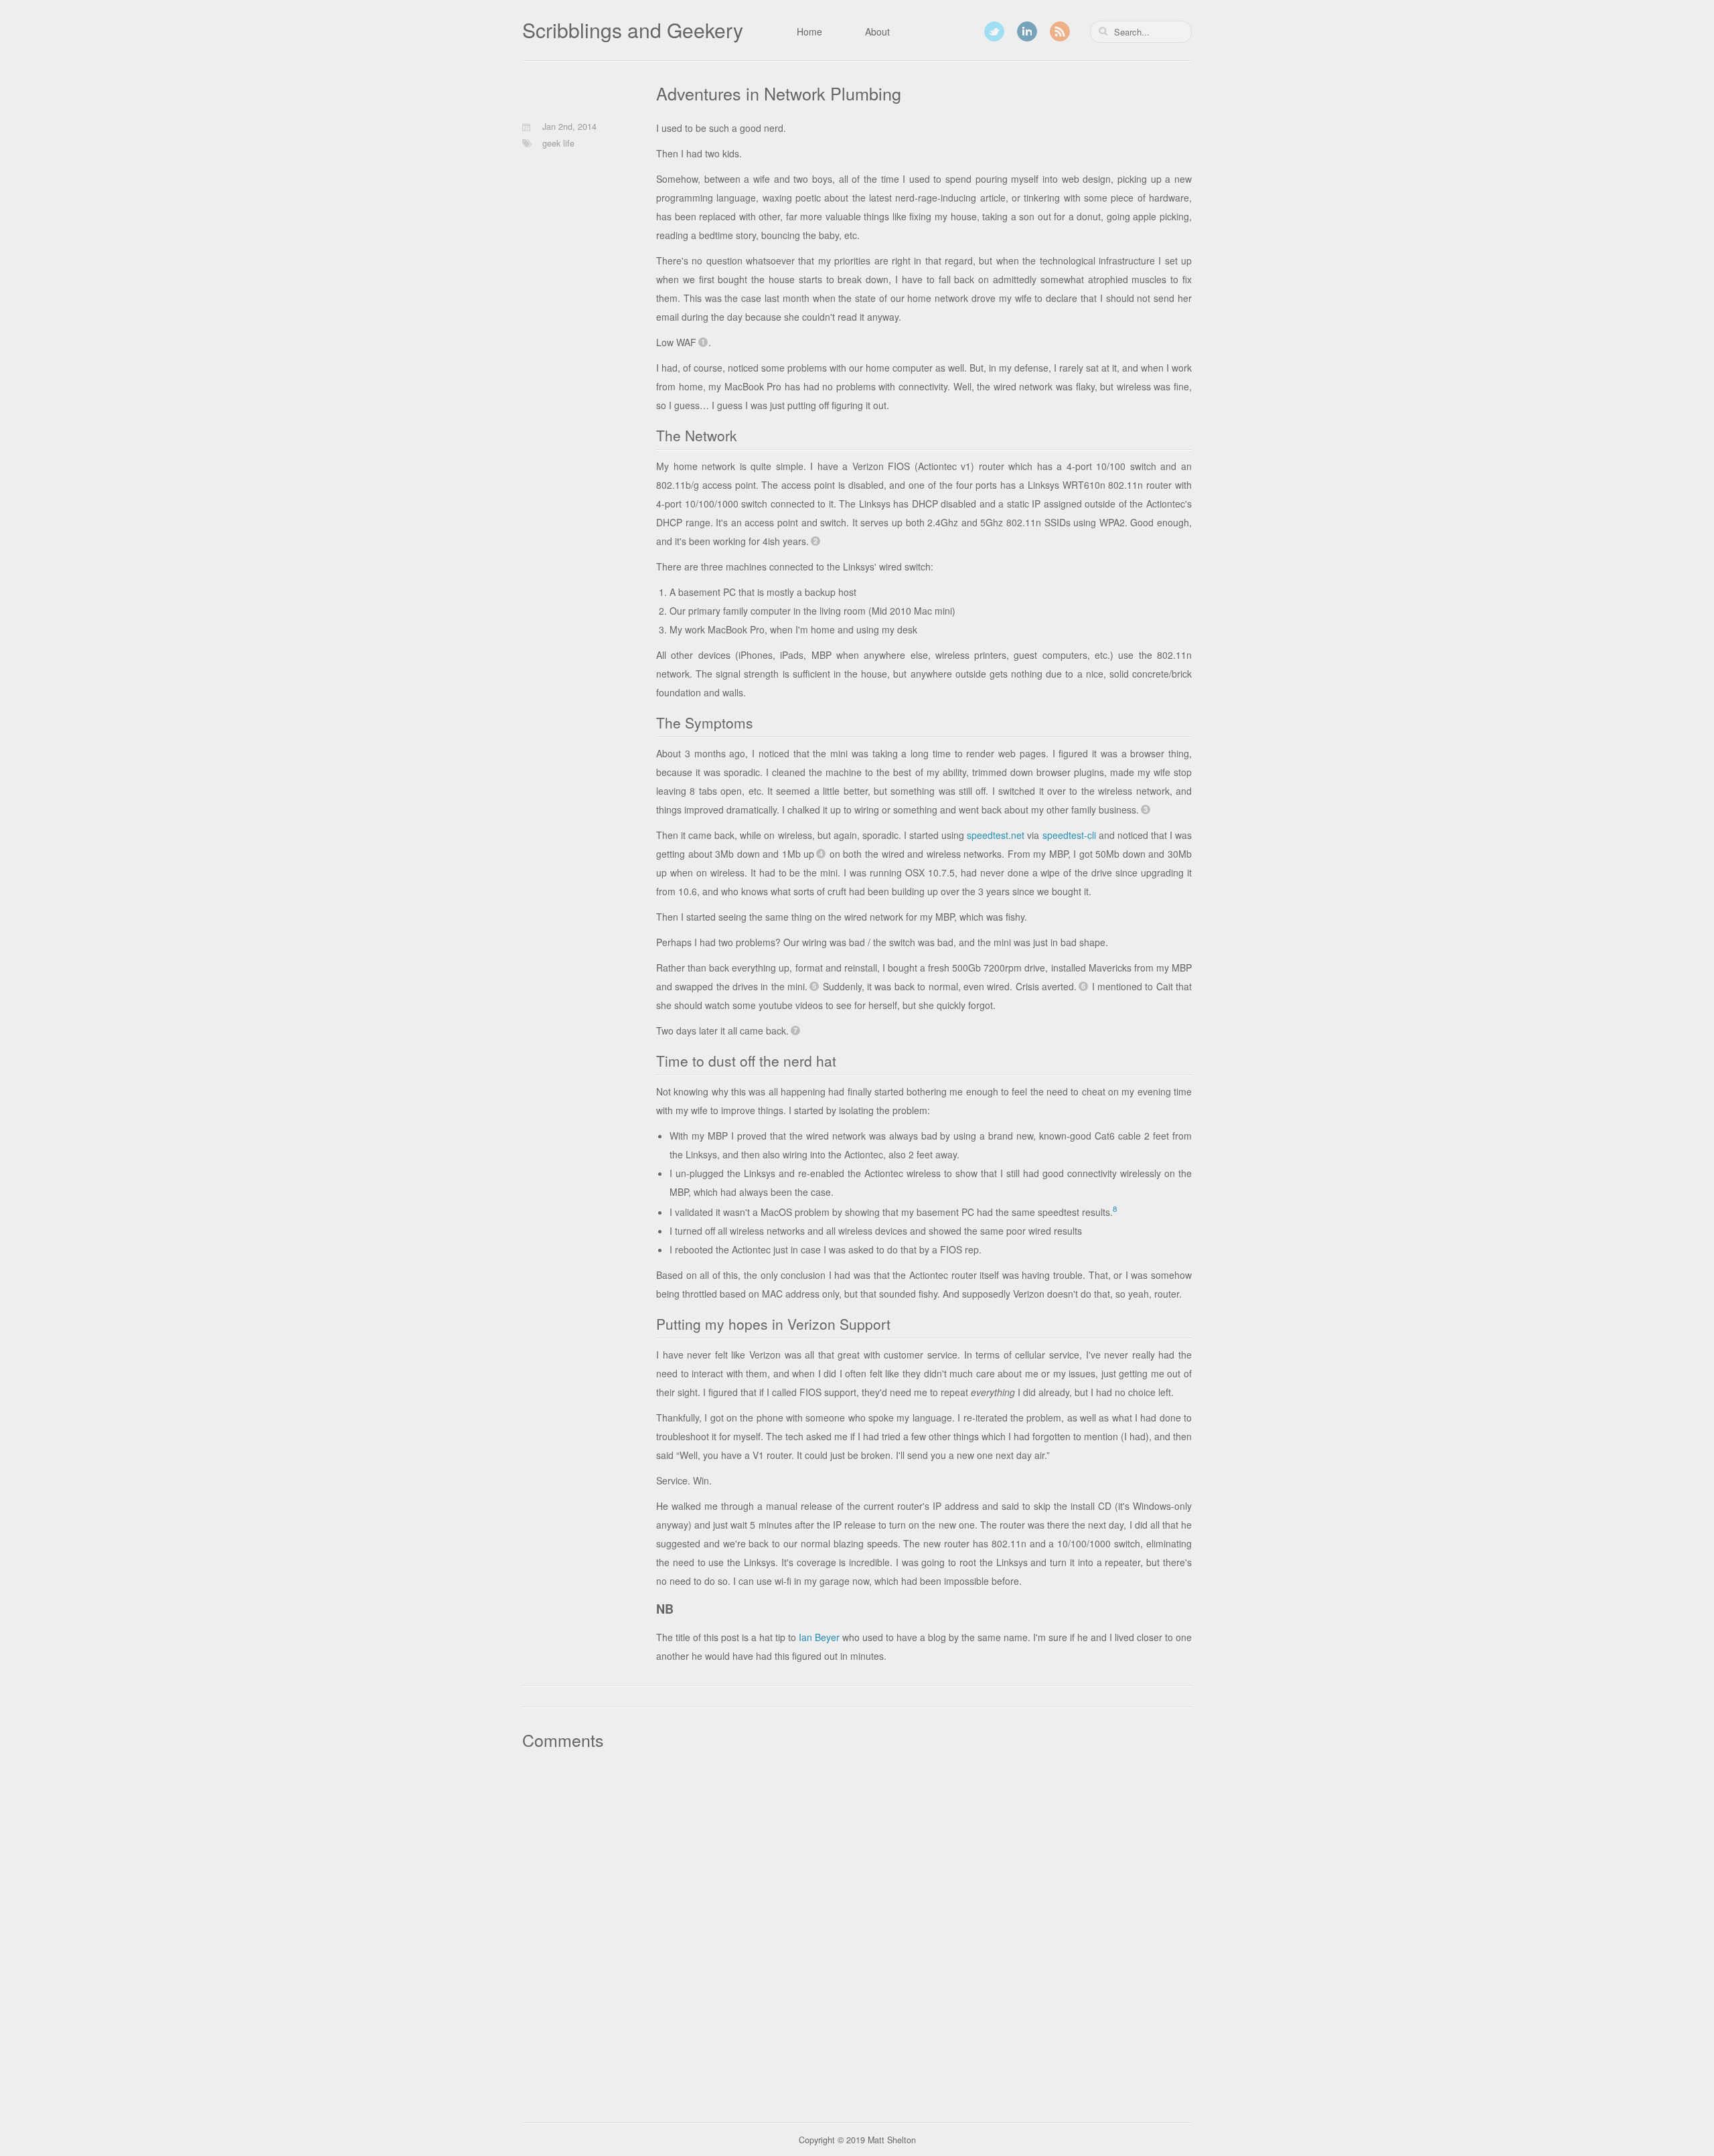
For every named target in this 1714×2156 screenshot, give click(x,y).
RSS (1060, 31)
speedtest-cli (1069, 835)
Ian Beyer (819, 1637)
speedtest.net (996, 835)
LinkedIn (1027, 31)
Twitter (994, 31)
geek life (558, 143)
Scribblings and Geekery (633, 30)
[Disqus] (857, 1932)
